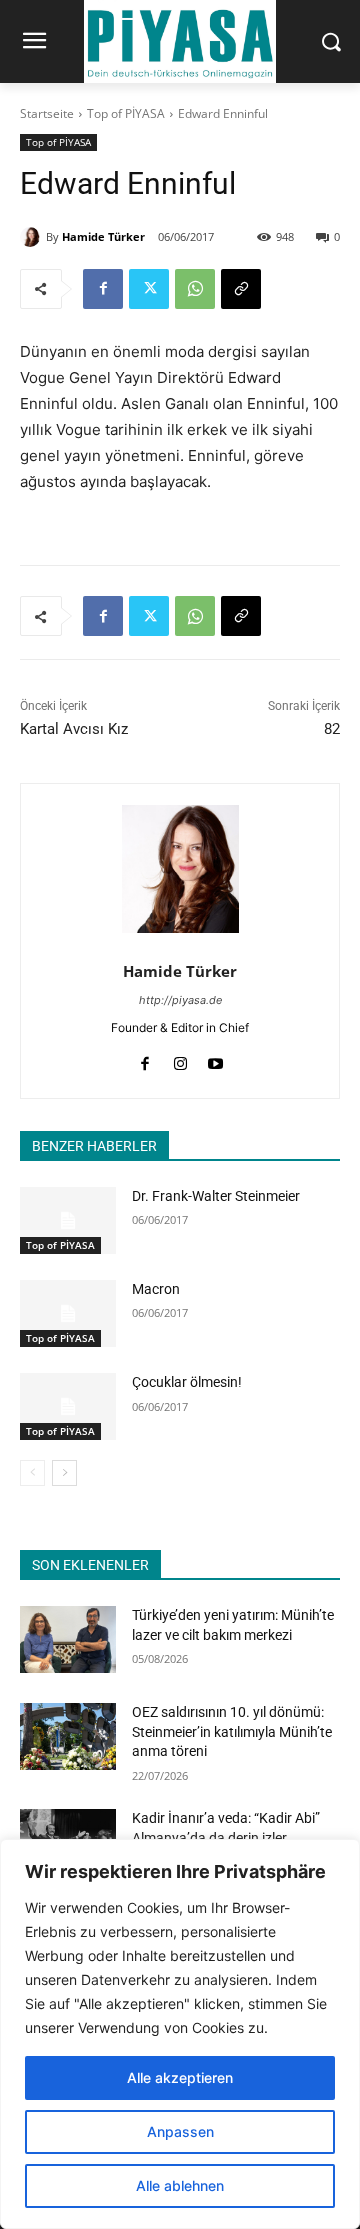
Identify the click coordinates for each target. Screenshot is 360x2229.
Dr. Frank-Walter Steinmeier (216, 1196)
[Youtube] (215, 1059)
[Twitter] (149, 289)
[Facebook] (103, 289)
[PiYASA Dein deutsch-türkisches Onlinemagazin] (180, 41)
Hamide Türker (103, 236)
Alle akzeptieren (180, 2077)
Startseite (47, 113)
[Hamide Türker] (33, 237)
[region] (180, 2034)
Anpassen (180, 2131)
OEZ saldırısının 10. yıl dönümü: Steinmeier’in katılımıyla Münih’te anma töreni (232, 1731)
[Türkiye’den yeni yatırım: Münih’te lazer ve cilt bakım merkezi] (68, 1639)
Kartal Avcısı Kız (74, 729)
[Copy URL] (241, 289)
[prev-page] (32, 1473)
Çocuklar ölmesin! (187, 1382)
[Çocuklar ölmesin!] (68, 1406)
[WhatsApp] (195, 289)
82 (332, 729)
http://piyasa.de (180, 1000)
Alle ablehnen (180, 2185)
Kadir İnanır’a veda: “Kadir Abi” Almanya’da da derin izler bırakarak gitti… (226, 1837)
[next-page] (64, 1473)
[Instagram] (180, 1059)
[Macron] (68, 1313)
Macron (156, 1289)
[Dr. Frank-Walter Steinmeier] (68, 1220)
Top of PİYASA (126, 113)
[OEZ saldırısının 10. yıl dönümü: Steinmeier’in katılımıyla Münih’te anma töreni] (68, 1736)
